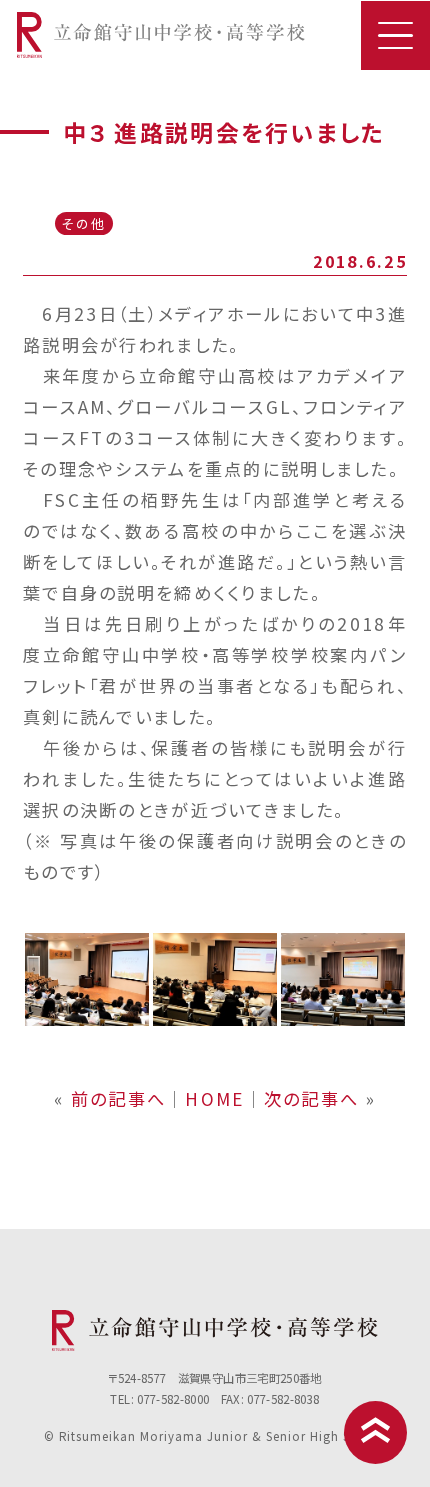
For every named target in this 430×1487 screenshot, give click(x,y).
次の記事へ (311, 1098)
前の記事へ (118, 1098)
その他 (83, 223)
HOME (214, 1098)
